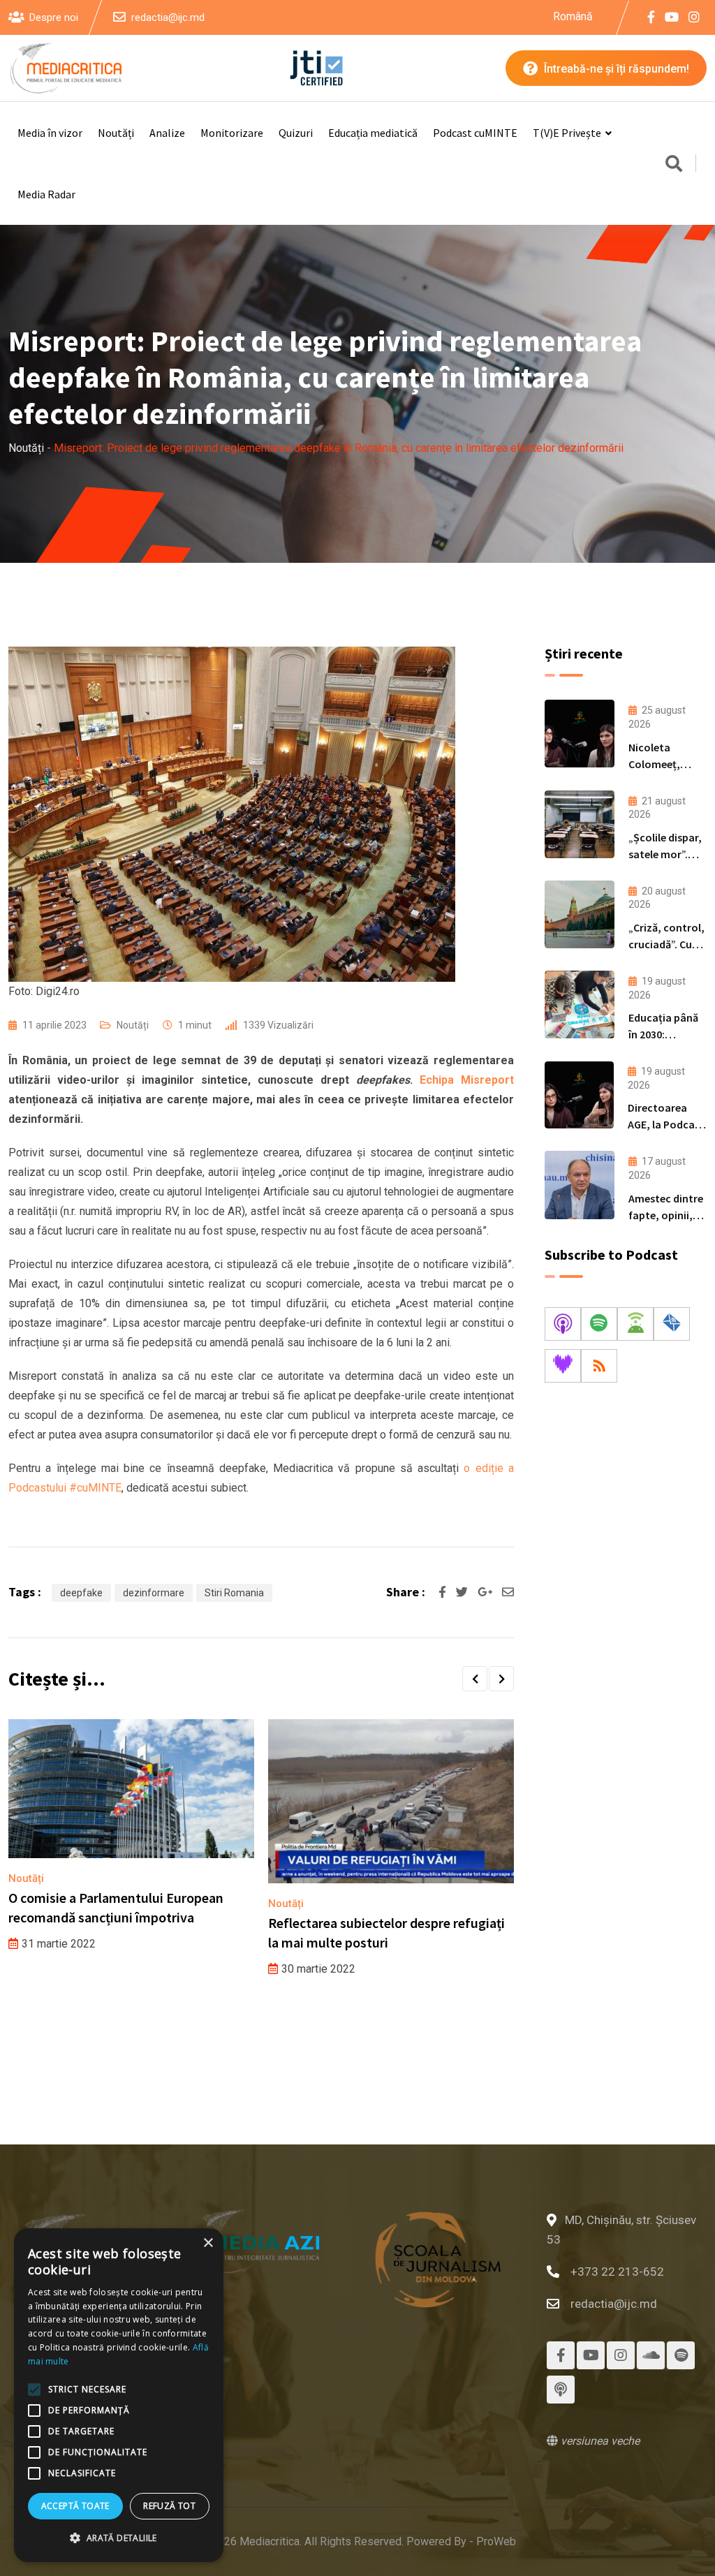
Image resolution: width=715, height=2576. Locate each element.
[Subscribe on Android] (635, 1324)
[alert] (119, 2395)
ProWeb (496, 2541)
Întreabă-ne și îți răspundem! (615, 69)
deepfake (81, 1593)
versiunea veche (599, 2441)
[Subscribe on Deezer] (563, 1366)
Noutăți (116, 133)
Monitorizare (232, 133)
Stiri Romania (234, 1593)
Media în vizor (50, 133)
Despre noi (54, 17)
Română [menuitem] (573, 16)
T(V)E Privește (567, 133)
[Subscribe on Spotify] (599, 1324)
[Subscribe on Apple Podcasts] (563, 1324)
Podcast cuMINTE (475, 133)
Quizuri (296, 133)
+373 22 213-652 (617, 2272)
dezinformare (154, 1593)
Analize (167, 133)
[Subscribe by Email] (672, 1324)
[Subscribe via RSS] (599, 1366)
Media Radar (46, 194)
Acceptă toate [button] (75, 2506)
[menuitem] (573, 17)
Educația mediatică (373, 133)
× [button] (208, 2243)
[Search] (674, 165)
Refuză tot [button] (169, 2506)
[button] (475, 1679)
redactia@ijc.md (168, 17)
